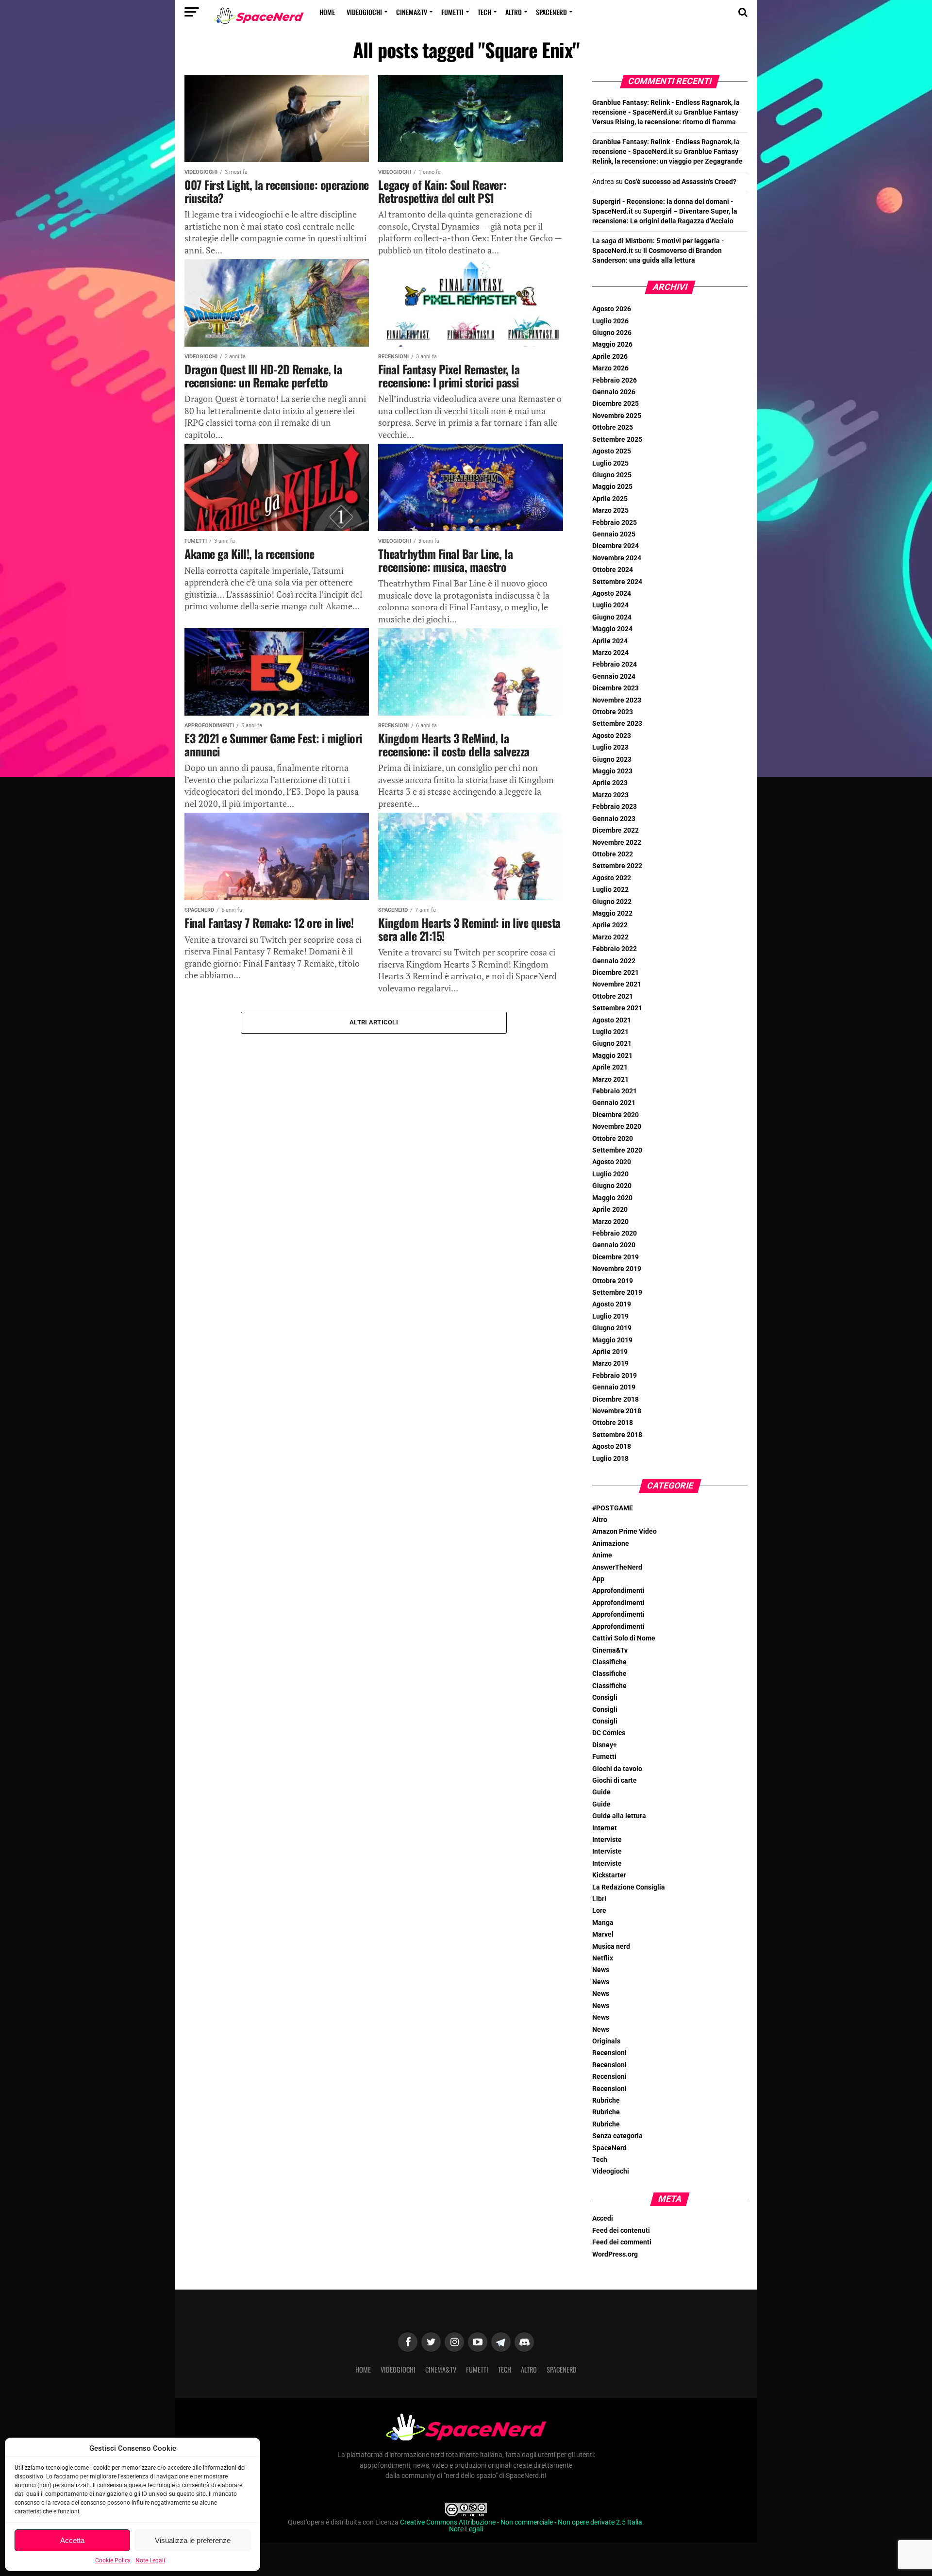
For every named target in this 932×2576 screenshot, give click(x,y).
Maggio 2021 (612, 1056)
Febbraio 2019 (615, 1376)
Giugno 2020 (612, 1186)
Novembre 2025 (617, 416)
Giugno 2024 (612, 617)
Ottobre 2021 (613, 996)
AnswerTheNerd (617, 1567)
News (601, 1970)
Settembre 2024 (617, 582)
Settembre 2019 (617, 1293)
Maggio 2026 (612, 344)
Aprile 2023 (610, 783)
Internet (605, 1828)
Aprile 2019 (610, 1352)
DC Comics (609, 1733)
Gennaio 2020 (614, 1245)
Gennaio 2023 (614, 819)
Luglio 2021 (610, 1032)
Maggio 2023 (612, 771)
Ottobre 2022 (613, 854)
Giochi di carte (615, 1781)
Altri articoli (374, 1022)
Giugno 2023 (612, 760)
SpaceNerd (551, 12)
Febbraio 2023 (615, 807)
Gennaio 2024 (614, 677)
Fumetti (452, 12)
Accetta (72, 2540)
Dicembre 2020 (616, 1115)
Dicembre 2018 (616, 1399)
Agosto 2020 (612, 1162)
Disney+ (605, 1745)
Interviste (607, 1840)
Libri (599, 1899)
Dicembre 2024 (616, 546)
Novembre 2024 (617, 558)
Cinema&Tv (412, 12)
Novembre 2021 (617, 984)
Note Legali (150, 2560)
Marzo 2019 (610, 1363)
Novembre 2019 (617, 1269)
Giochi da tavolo (617, 1769)
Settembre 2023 (617, 724)
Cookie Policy (113, 2560)
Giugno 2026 (612, 333)
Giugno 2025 (612, 475)
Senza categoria (617, 2136)
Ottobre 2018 (613, 1423)
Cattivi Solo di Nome (624, 1638)
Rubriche (606, 2100)
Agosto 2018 (612, 1447)
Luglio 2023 (610, 747)
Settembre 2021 (617, 1008)
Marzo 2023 (610, 795)
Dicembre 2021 (616, 973)
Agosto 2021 (612, 1020)
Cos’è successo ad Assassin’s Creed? (680, 182)
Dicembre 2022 (616, 830)
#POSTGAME (613, 1508)
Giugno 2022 (612, 902)
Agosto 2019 (612, 1304)
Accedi (603, 2218)
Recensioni (609, 2053)
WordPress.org (615, 2254)
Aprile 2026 (610, 357)
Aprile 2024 (610, 641)
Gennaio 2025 (614, 534)
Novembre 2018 (617, 1411)
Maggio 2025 (612, 487)
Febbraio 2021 (615, 1091)
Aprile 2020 (610, 1210)
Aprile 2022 (610, 925)
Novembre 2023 (617, 700)
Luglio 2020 (610, 1174)
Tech (484, 12)
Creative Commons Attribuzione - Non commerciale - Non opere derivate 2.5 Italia (521, 2522)
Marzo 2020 (610, 1222)
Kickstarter (609, 1875)
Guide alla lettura (619, 1816)
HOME (327, 12)
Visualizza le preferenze (193, 2540)
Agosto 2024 (612, 594)
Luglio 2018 (610, 1459)
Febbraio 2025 (615, 523)
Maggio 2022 (612, 913)
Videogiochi (364, 12)
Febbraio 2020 (615, 1233)
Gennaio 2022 (614, 961)
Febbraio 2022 (615, 949)
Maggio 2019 (612, 1340)
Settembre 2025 (617, 440)
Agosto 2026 (612, 309)
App (598, 1579)
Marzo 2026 (610, 368)
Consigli (605, 1698)
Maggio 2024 (612, 629)
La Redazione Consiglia (629, 1887)
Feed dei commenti (622, 2242)
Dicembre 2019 (616, 1257)
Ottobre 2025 (613, 427)
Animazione (611, 1544)
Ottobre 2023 (613, 712)
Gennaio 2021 (614, 1103)
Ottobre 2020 (613, 1139)
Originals (606, 2041)
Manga (603, 1923)
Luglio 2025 (610, 463)
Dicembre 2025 (616, 404)
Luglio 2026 (610, 321)
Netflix (603, 1958)
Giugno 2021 (612, 1044)
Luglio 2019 (610, 1316)
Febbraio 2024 (615, 664)
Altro (514, 12)
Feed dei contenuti (621, 2231)
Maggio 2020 (612, 1198)
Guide (601, 1792)
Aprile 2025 (610, 499)
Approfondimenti (618, 1591)
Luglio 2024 (610, 605)
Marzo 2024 (610, 653)
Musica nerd (611, 1947)
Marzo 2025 (610, 510)
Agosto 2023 (612, 736)
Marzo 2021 (610, 1079)
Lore (599, 1911)
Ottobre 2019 (613, 1281)
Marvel (603, 1934)
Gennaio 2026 (614, 392)
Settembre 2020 (617, 1150)
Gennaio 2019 (614, 1387)
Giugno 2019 (612, 1328)
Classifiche (609, 1662)
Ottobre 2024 (613, 570)
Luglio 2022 (610, 890)
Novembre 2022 (617, 843)
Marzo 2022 (610, 937)
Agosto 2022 (612, 878)
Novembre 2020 (617, 1127)
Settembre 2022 (617, 866)
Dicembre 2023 (616, 688)
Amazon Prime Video (624, 1531)
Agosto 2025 (612, 451)
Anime (602, 1555)
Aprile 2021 (610, 1067)
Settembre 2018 (617, 1435)
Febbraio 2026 (615, 380)
